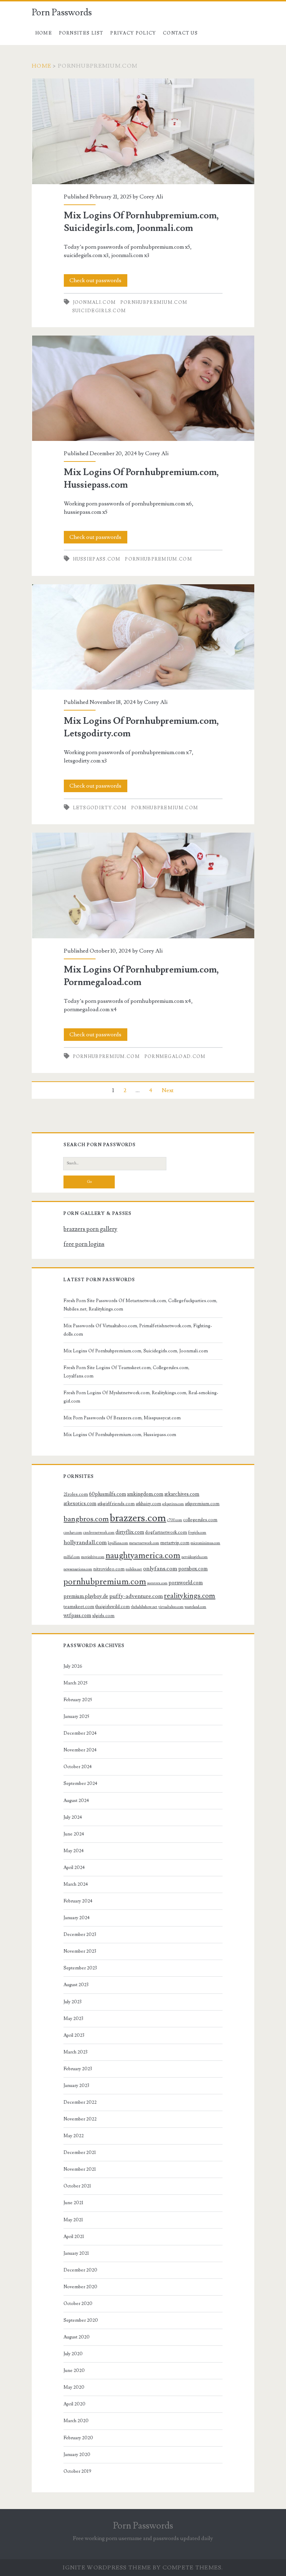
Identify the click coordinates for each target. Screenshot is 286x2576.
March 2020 (76, 2421)
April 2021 (74, 2237)
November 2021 (80, 2169)
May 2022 (74, 2136)
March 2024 (76, 1884)
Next (168, 1090)
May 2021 (73, 2220)
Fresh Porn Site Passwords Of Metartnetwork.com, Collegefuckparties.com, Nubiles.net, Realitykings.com (140, 1305)
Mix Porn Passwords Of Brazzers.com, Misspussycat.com (122, 1418)
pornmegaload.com (175, 1057)
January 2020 (77, 2455)
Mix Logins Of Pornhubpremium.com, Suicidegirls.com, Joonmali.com (143, 131)
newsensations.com (78, 1569)
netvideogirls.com (194, 1557)
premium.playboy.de (86, 1596)
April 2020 (74, 2404)
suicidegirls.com (99, 311)
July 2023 (73, 2002)
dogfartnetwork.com (166, 1532)
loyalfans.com (118, 1543)
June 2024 (74, 1834)
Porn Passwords (62, 13)
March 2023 (76, 2052)
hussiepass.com (97, 559)
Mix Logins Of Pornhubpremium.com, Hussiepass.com (143, 388)
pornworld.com (186, 1583)
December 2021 (80, 2153)
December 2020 (80, 2270)
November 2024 (80, 1750)
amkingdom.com (145, 1494)
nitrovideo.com (109, 1569)
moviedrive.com (93, 1557)
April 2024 (74, 1868)
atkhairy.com (148, 1504)
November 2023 (80, 1951)
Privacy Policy (133, 33)
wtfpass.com (77, 1616)
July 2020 (73, 2354)
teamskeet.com (79, 1607)
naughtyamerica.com (143, 1556)
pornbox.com (193, 1569)
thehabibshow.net (144, 1607)
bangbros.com (86, 1519)
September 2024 (80, 1783)
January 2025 (76, 1717)
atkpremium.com (202, 1504)
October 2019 (77, 2471)
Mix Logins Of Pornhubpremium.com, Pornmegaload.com (143, 885)
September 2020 (81, 2320)
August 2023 (76, 1985)
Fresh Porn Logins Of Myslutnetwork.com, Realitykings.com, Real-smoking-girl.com (141, 1397)
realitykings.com (190, 1596)
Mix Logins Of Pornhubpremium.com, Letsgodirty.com (143, 637)
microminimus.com (205, 1543)
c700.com (175, 1520)
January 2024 (77, 1918)
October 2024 (78, 1767)
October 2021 (77, 2186)
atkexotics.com (80, 1504)
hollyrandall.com (85, 1542)
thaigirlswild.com (112, 1607)
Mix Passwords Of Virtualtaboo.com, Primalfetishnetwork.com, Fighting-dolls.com (138, 1330)
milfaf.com (72, 1557)
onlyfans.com (160, 1569)
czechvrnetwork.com (99, 1533)
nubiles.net (134, 1569)
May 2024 (74, 1851)
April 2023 (74, 2035)
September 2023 (80, 1968)
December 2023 (80, 1935)
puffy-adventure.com (136, 1596)
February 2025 (78, 1700)
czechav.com (73, 1533)
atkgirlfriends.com (116, 1504)
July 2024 (73, 1817)
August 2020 (77, 2337)
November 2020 (80, 2287)
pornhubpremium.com (154, 302)
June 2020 (74, 2371)
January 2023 (76, 2086)
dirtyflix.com (130, 1532)
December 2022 (80, 2102)
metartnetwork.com (144, 1543)
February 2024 (78, 1901)
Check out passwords (95, 280)
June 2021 (73, 2203)
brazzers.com (138, 1518)
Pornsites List (81, 33)
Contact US (180, 33)
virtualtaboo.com (171, 1607)
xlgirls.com (103, 1616)
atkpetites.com (173, 1504)
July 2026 (73, 1666)
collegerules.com (200, 1520)
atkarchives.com (182, 1494)
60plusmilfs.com (107, 1494)
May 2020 (74, 2387)
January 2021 (76, 2253)
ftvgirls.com (197, 1533)
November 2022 (80, 2119)
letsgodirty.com (100, 808)
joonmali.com (95, 302)
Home (44, 33)
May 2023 (73, 2019)
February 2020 (78, 2438)
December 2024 (80, 1733)
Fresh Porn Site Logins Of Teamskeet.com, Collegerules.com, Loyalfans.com (126, 1372)
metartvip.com (175, 1543)
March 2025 (76, 1683)
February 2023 (78, 2069)
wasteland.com (195, 1607)
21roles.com (76, 1494)
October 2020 (78, 2304)
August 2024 (76, 1801)
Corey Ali (151, 197)
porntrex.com (157, 1583)
